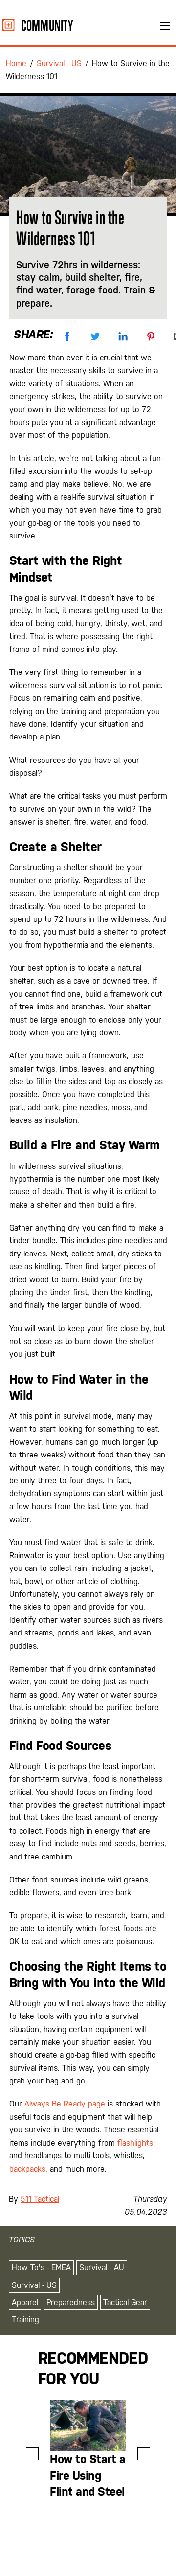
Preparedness (71, 2302)
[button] (32, 2454)
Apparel (25, 2302)
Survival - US (34, 2285)
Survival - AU (102, 2268)
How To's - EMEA (41, 2268)
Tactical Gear (125, 2302)
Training (25, 2319)
